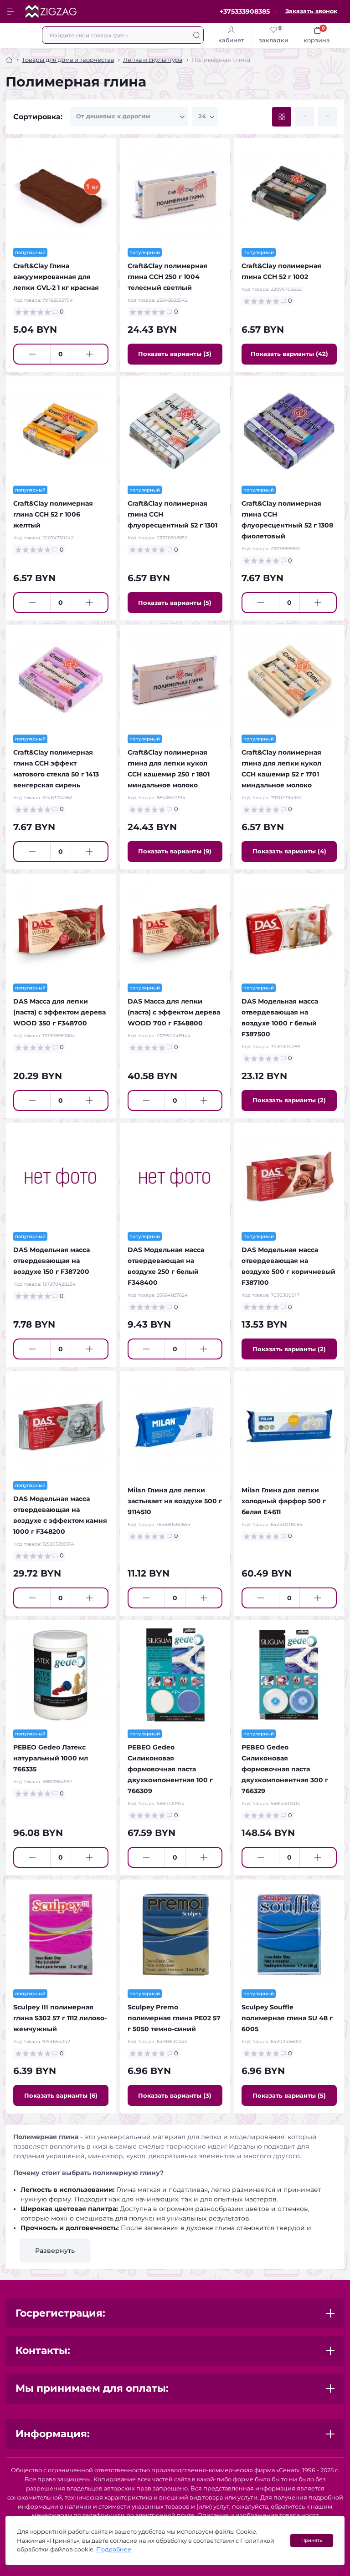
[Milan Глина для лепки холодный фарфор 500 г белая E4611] (289, 1426)
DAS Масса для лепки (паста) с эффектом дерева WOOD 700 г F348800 (174, 1012)
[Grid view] (282, 117)
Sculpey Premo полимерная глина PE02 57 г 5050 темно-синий (174, 2018)
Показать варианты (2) (289, 1100)
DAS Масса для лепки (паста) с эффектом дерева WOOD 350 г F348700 (59, 1012)
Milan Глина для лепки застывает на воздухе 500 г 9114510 (175, 1501)
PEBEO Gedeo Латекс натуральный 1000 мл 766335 (51, 1758)
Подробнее (114, 2549)
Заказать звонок (311, 11)
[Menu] (12, 11)
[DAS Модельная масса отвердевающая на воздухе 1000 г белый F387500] (289, 929)
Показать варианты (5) (175, 603)
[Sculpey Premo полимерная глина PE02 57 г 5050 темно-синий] (175, 1935)
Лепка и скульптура (153, 60)
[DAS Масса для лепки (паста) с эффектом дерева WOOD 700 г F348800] (175, 929)
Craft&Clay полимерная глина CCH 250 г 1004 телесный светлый (167, 277)
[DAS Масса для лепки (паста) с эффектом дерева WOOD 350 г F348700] (61, 929)
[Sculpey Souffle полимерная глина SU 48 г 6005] (289, 1935)
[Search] (197, 35)
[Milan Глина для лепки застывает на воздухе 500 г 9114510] (175, 1426)
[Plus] (89, 354)
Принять (312, 2540)
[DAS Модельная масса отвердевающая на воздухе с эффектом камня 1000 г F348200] (61, 1426)
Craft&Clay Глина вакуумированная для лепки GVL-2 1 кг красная (56, 277)
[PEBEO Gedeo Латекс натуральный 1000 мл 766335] (61, 1675)
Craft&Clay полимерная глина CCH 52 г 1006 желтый (53, 514)
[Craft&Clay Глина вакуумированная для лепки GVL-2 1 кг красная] (61, 193)
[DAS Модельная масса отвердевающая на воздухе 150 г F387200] (61, 1178)
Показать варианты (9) (175, 851)
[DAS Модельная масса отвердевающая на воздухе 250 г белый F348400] (175, 1178)
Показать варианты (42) (289, 354)
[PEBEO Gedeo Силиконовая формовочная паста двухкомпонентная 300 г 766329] (289, 1675)
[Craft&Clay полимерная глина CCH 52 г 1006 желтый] (61, 431)
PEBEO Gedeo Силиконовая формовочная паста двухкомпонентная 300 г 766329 (285, 1769)
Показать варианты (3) (175, 354)
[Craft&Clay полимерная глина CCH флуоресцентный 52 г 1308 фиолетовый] (289, 431)
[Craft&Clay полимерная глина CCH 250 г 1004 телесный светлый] (175, 193)
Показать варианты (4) (289, 851)
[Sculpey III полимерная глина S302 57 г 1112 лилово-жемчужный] (61, 1935)
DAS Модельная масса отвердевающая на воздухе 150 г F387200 (51, 1261)
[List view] (304, 117)
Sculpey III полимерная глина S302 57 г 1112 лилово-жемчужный (60, 2018)
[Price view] (327, 117)
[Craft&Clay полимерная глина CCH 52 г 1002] (289, 193)
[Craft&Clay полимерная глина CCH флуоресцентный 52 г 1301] (175, 431)
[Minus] (32, 354)
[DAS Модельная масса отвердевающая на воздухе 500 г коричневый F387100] (289, 1178)
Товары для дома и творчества (68, 60)
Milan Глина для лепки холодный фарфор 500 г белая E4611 (284, 1501)
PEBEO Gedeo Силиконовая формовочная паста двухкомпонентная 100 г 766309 (170, 1769)
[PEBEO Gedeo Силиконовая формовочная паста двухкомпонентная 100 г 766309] (175, 1675)
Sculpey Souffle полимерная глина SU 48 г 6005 (287, 2018)
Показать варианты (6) (61, 2095)
